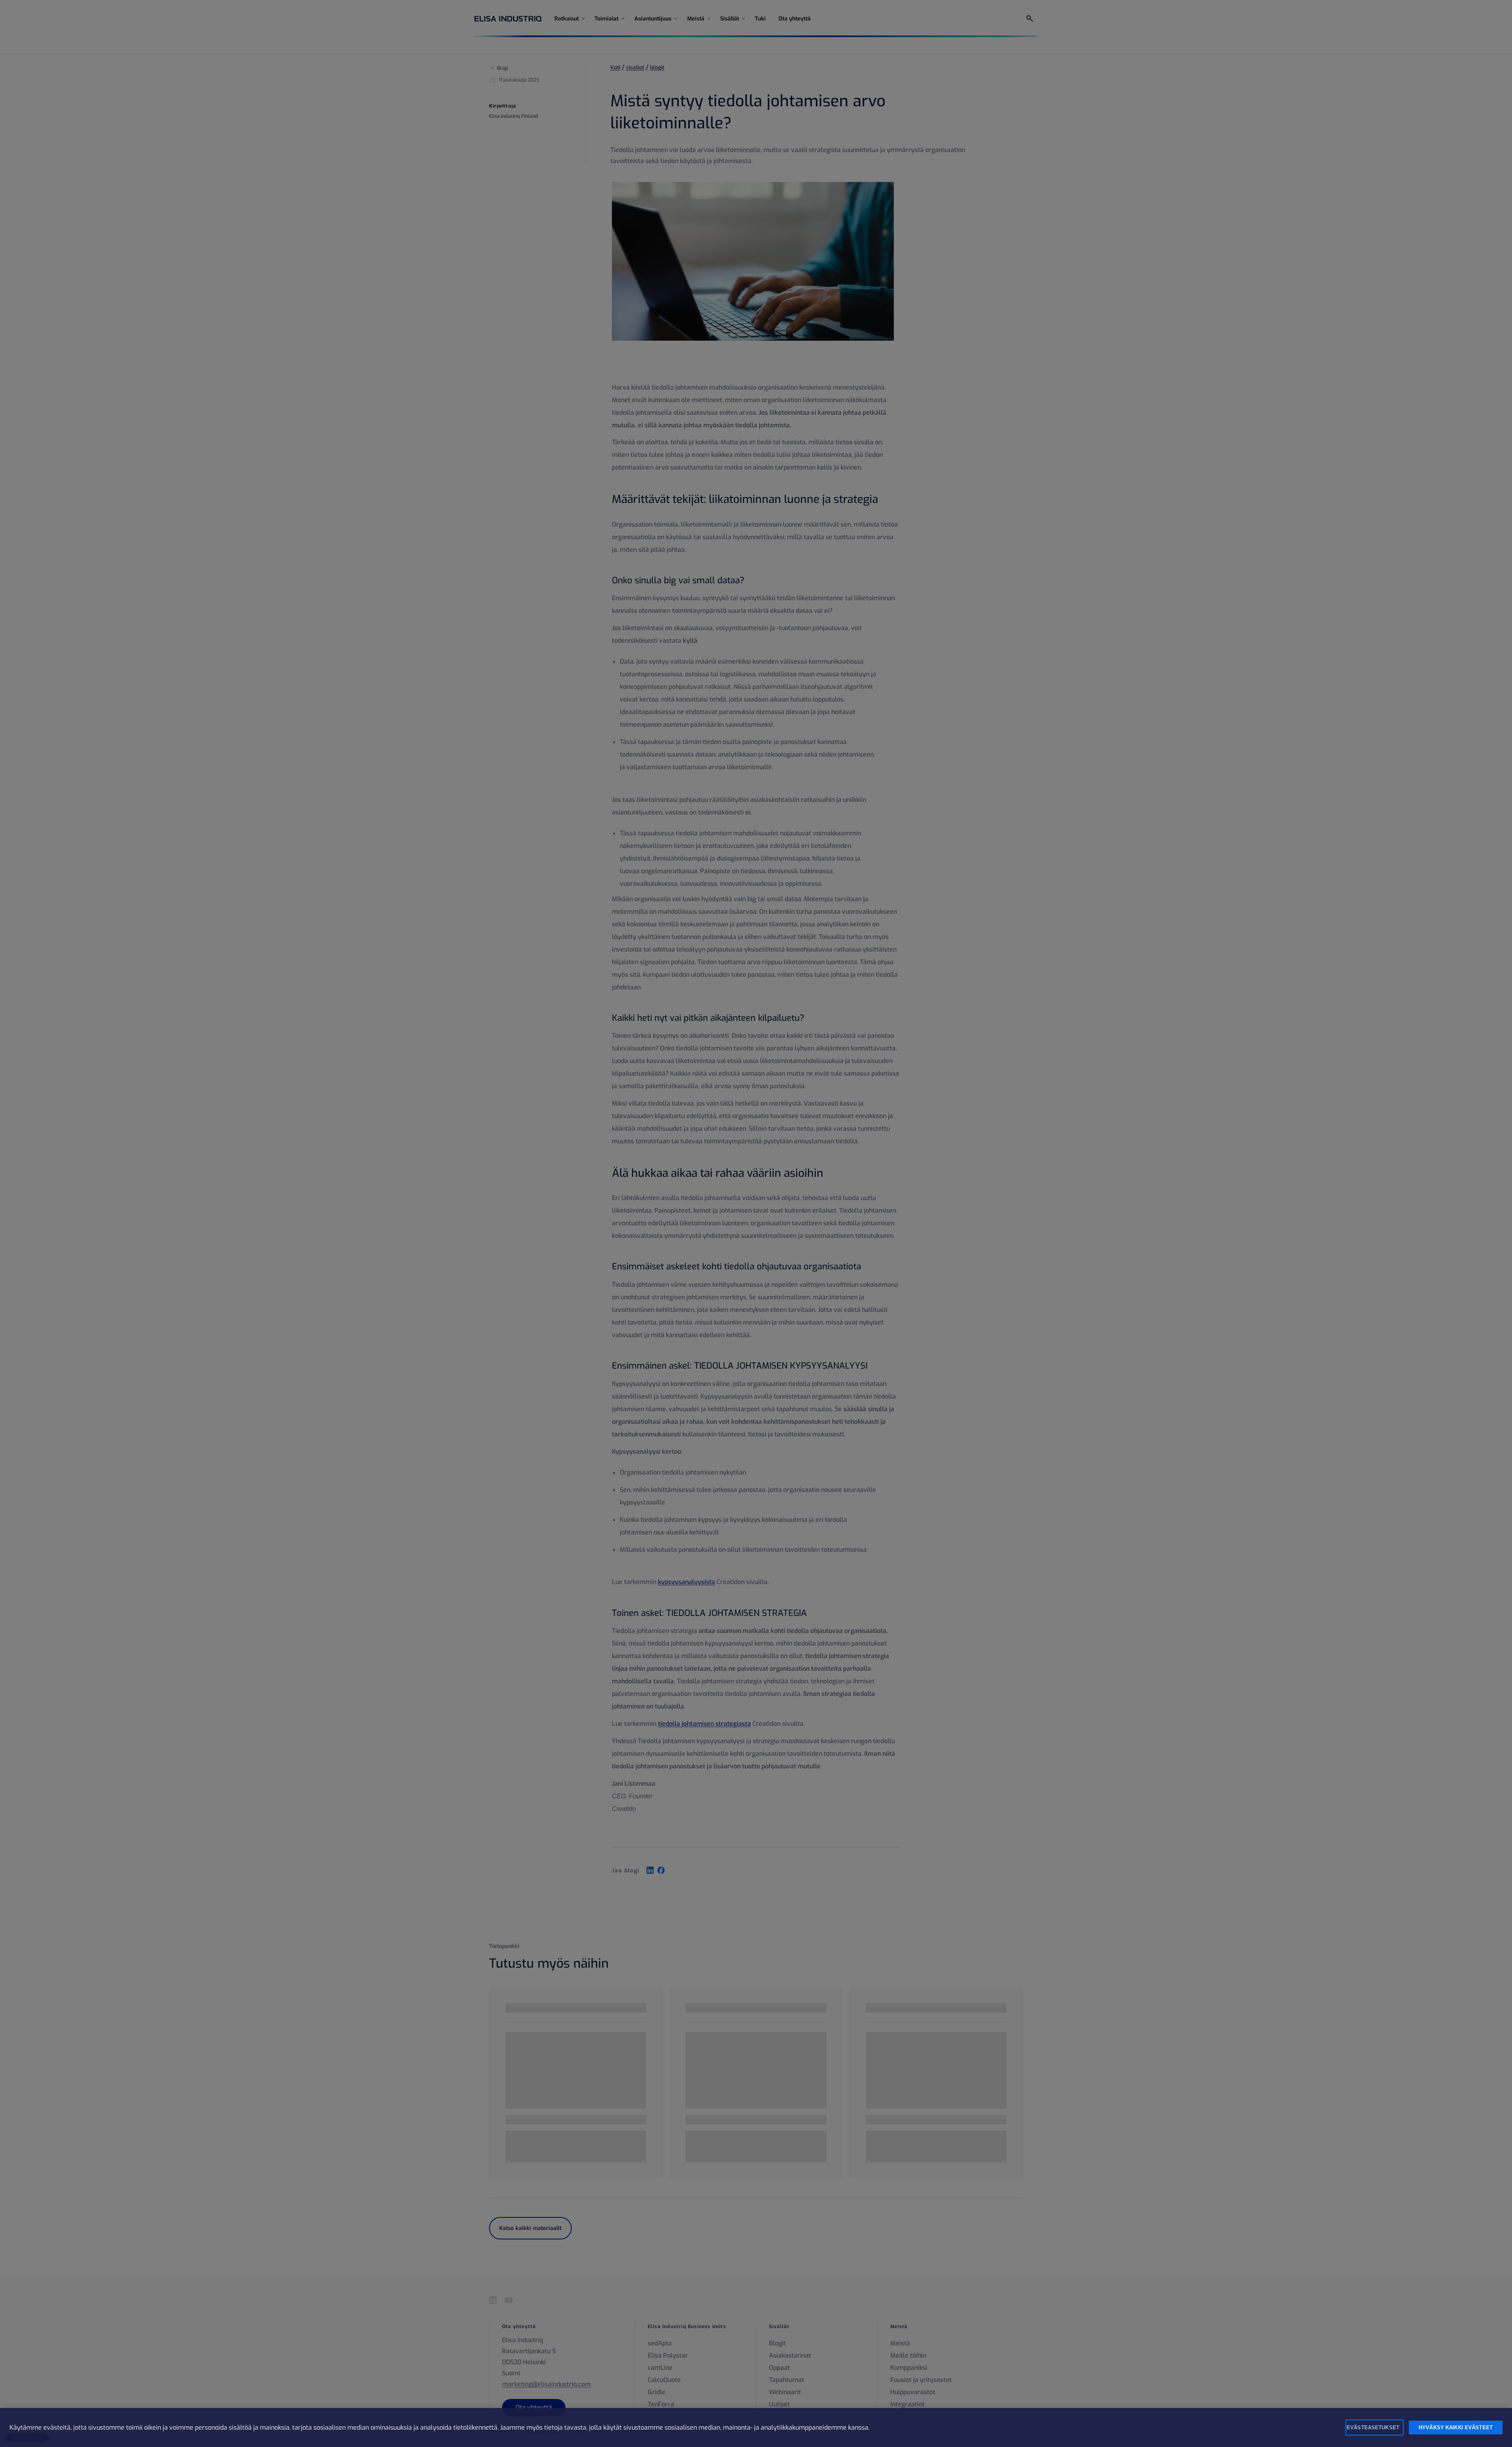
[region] (756, 2428)
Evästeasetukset (1373, 2428)
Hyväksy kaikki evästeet (1456, 2428)
